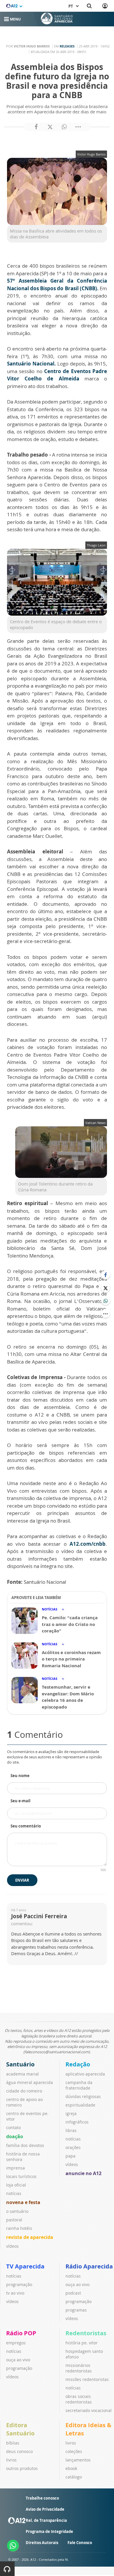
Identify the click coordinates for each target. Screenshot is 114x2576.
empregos (16, 2343)
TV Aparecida (25, 2266)
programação (19, 2284)
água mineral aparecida (30, 2082)
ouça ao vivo (77, 2284)
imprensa (15, 2168)
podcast (73, 2293)
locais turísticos (21, 2176)
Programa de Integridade (49, 2531)
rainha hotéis (19, 2228)
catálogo (74, 2477)
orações (73, 2147)
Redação (78, 2064)
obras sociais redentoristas (79, 2399)
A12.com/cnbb (88, 1544)
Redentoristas (86, 2333)
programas (76, 2310)
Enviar (22, 1880)
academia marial (23, 2074)
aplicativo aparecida (85, 2074)
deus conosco (19, 2451)
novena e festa (23, 2202)
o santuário (17, 2211)
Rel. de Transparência (46, 2520)
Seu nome (20, 1776)
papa (70, 2156)
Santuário (20, 2064)
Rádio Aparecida (89, 2266)
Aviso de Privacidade (45, 2509)
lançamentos (78, 2460)
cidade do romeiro (24, 2091)
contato (13, 2127)
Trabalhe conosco (42, 2498)
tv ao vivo (15, 2293)
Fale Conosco (80, 2543)
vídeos (12, 2246)
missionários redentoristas (79, 2368)
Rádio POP (21, 2333)
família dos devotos (25, 2145)
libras (71, 2130)
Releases (67, 46)
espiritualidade (80, 2105)
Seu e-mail (20, 1801)
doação (15, 2136)
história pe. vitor (82, 2343)
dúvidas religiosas (83, 2096)
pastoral (14, 2220)
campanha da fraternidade (79, 2085)
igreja (71, 2113)
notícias (14, 2193)
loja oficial (16, 2185)
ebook (71, 2468)
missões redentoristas (87, 2379)
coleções (74, 2451)
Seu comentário (26, 1826)
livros (11, 2460)
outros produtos (22, 2468)
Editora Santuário (20, 2429)
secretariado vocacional (89, 2410)
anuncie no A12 (83, 2173)
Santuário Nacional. (31, 364)
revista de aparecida (30, 2237)
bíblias (13, 2443)
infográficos (77, 2122)
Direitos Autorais (42, 2543)
